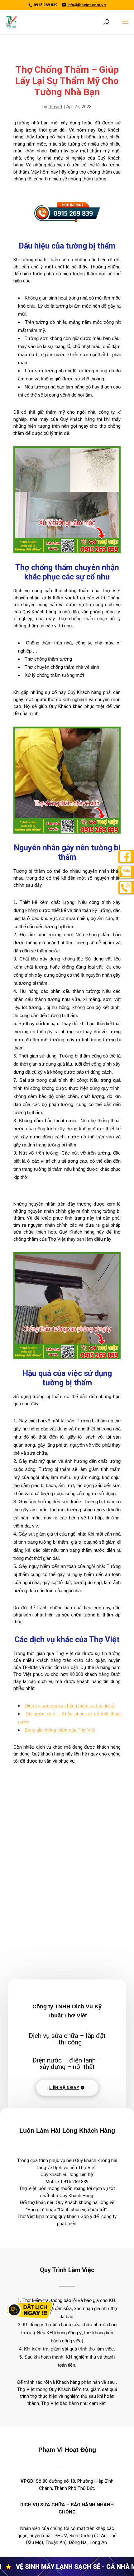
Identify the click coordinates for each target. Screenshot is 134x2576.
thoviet (55, 107)
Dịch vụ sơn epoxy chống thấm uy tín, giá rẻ (70, 1706)
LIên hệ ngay (64, 2088)
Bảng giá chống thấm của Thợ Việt (60, 1730)
